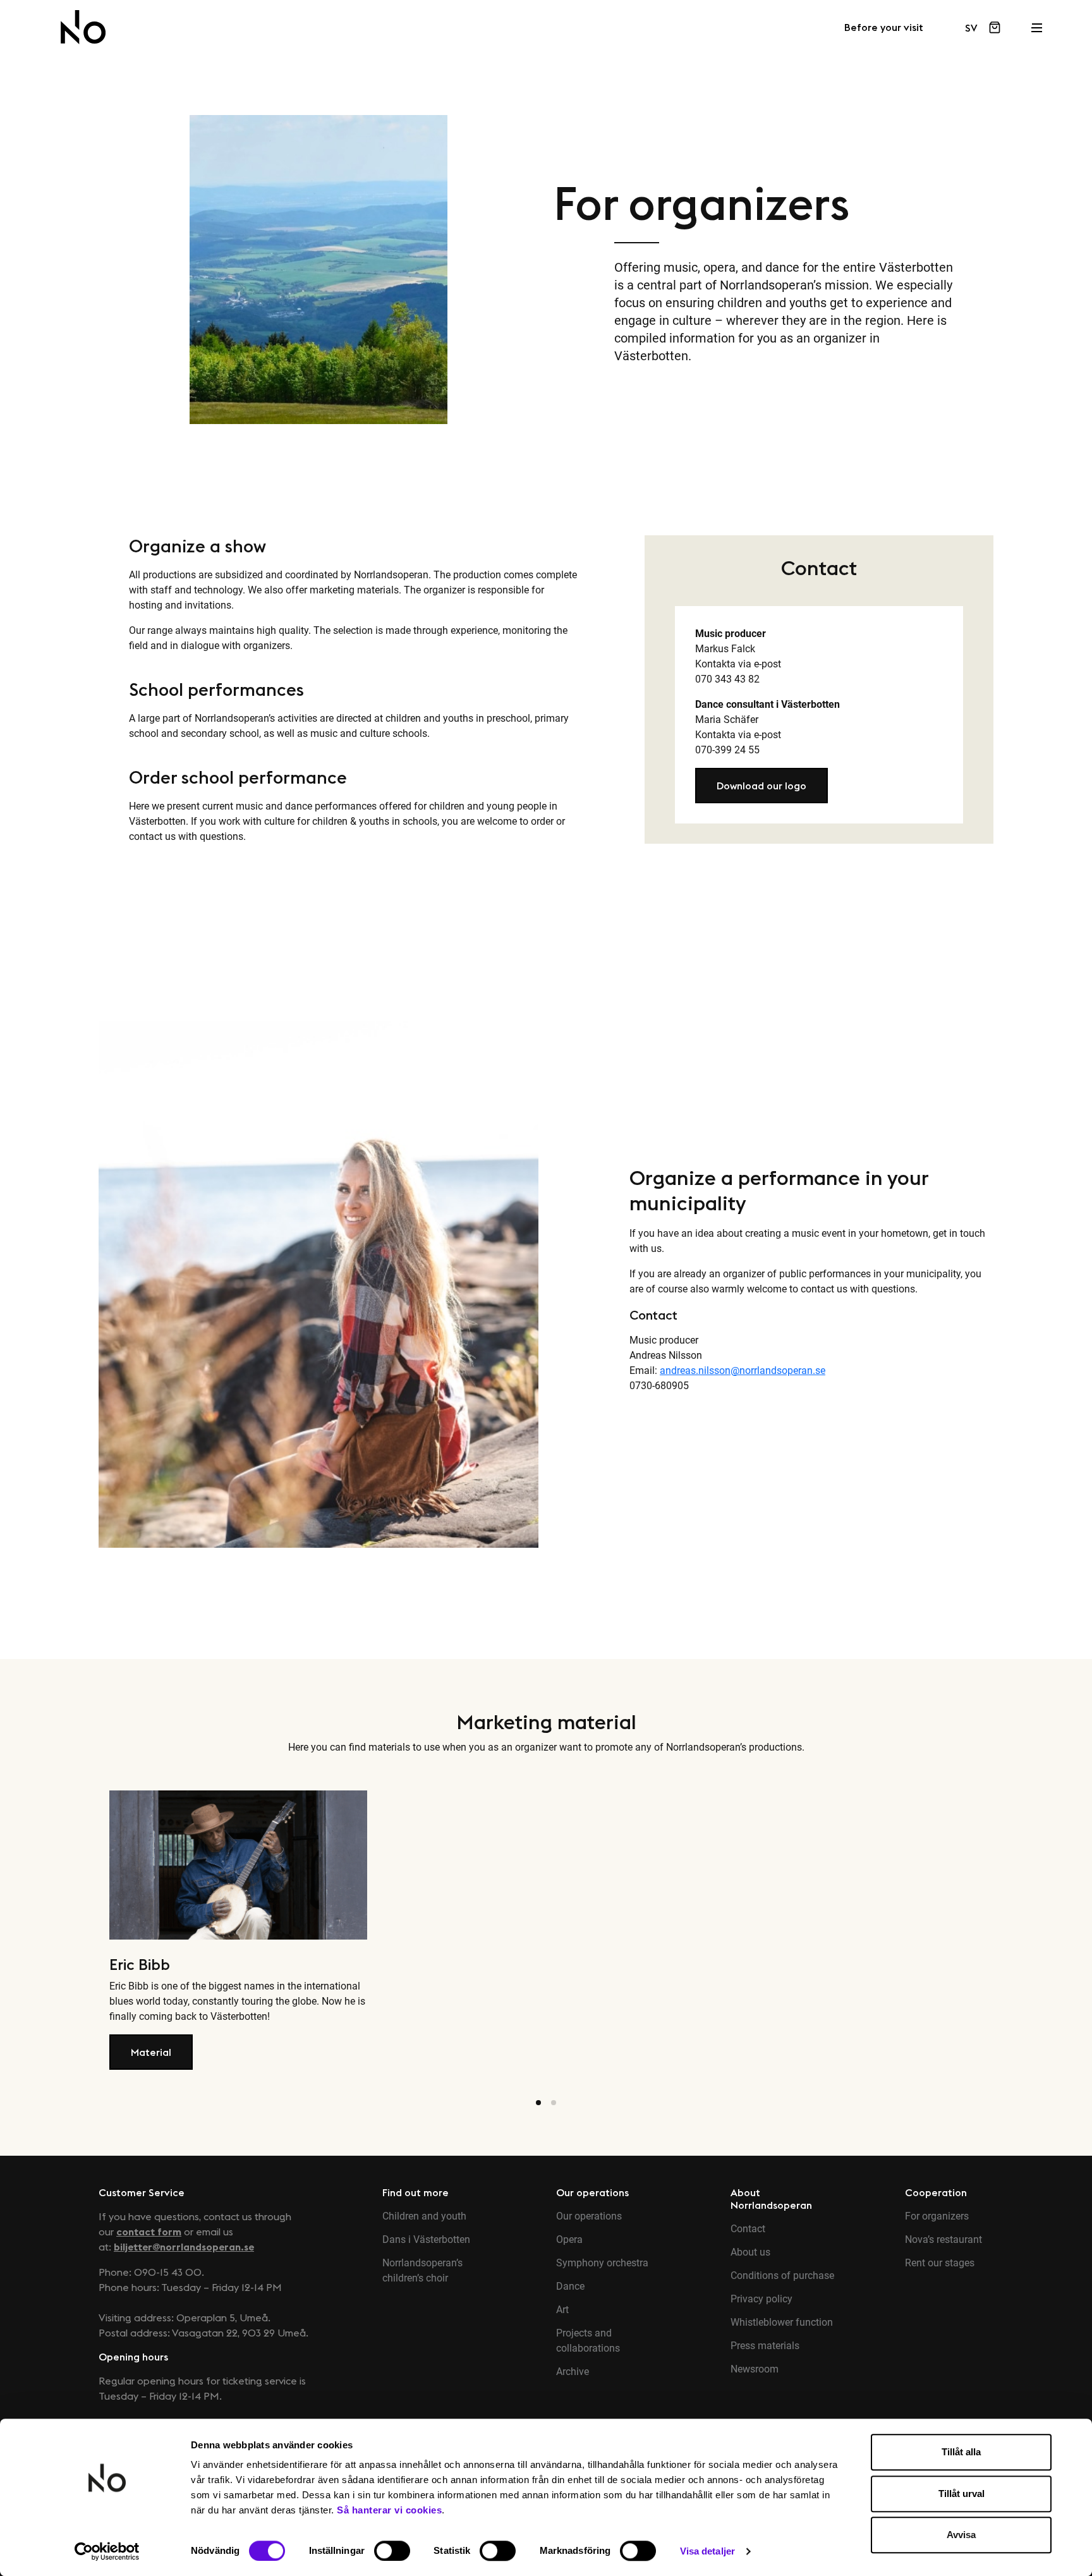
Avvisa (961, 2535)
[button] (761, 786)
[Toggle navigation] (1036, 24)
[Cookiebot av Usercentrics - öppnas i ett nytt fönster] (107, 2551)
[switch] (392, 2551)
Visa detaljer (707, 2551)
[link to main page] (83, 27)
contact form (149, 2232)
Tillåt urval (962, 2494)
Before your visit (884, 28)
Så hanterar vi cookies (389, 2510)
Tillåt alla (961, 2452)
